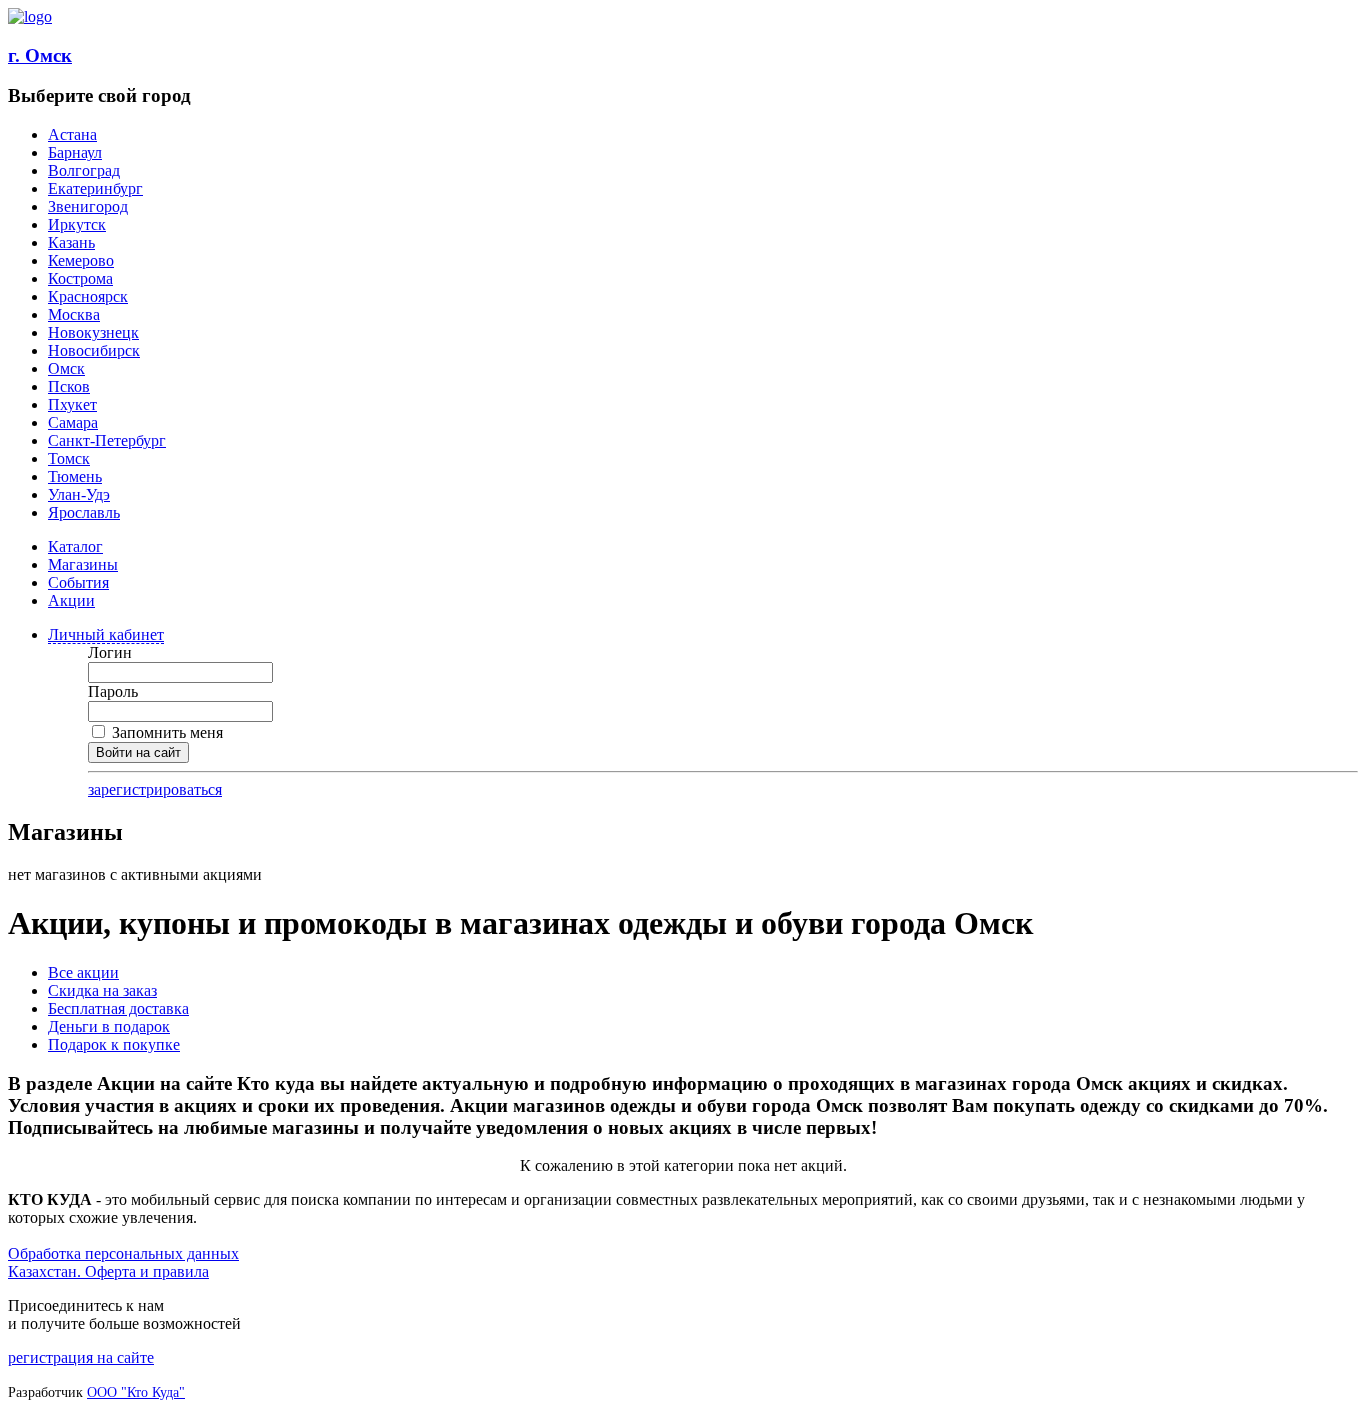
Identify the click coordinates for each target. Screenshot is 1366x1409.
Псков (69, 386)
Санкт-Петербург (107, 440)
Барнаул (75, 152)
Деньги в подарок (109, 1026)
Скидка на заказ (102, 990)
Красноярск (88, 296)
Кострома (80, 278)
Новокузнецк (93, 332)
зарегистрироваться (155, 789)
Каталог (75, 546)
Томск (69, 458)
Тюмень (75, 476)
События (78, 582)
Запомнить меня (165, 732)
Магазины (83, 564)
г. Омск (40, 55)
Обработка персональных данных (123, 1253)
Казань (71, 242)
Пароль (113, 691)
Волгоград (84, 170)
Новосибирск (94, 350)
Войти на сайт (138, 752)
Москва (74, 314)
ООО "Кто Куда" (136, 1392)
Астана (72, 134)
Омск (66, 368)
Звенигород (88, 206)
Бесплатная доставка (118, 1008)
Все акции (83, 972)
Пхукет (72, 404)
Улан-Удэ (79, 494)
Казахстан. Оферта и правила (108, 1271)
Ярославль (84, 512)
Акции (71, 600)
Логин (110, 652)
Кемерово (81, 260)
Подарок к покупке (114, 1044)
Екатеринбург (95, 188)
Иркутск (77, 224)
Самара (73, 422)
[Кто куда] (30, 16)
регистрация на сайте (81, 1357)
